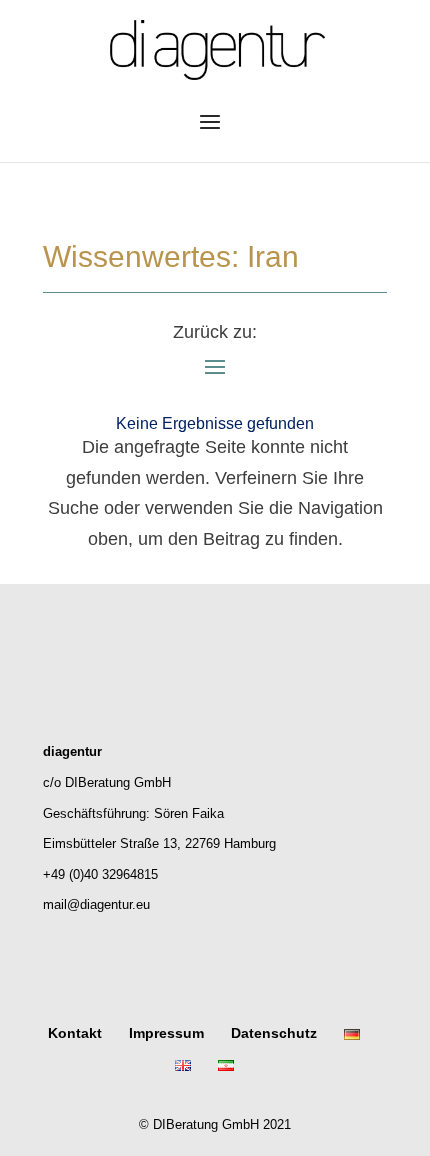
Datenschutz (274, 1033)
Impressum (166, 1033)
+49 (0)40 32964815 (100, 874)
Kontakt (75, 1033)
